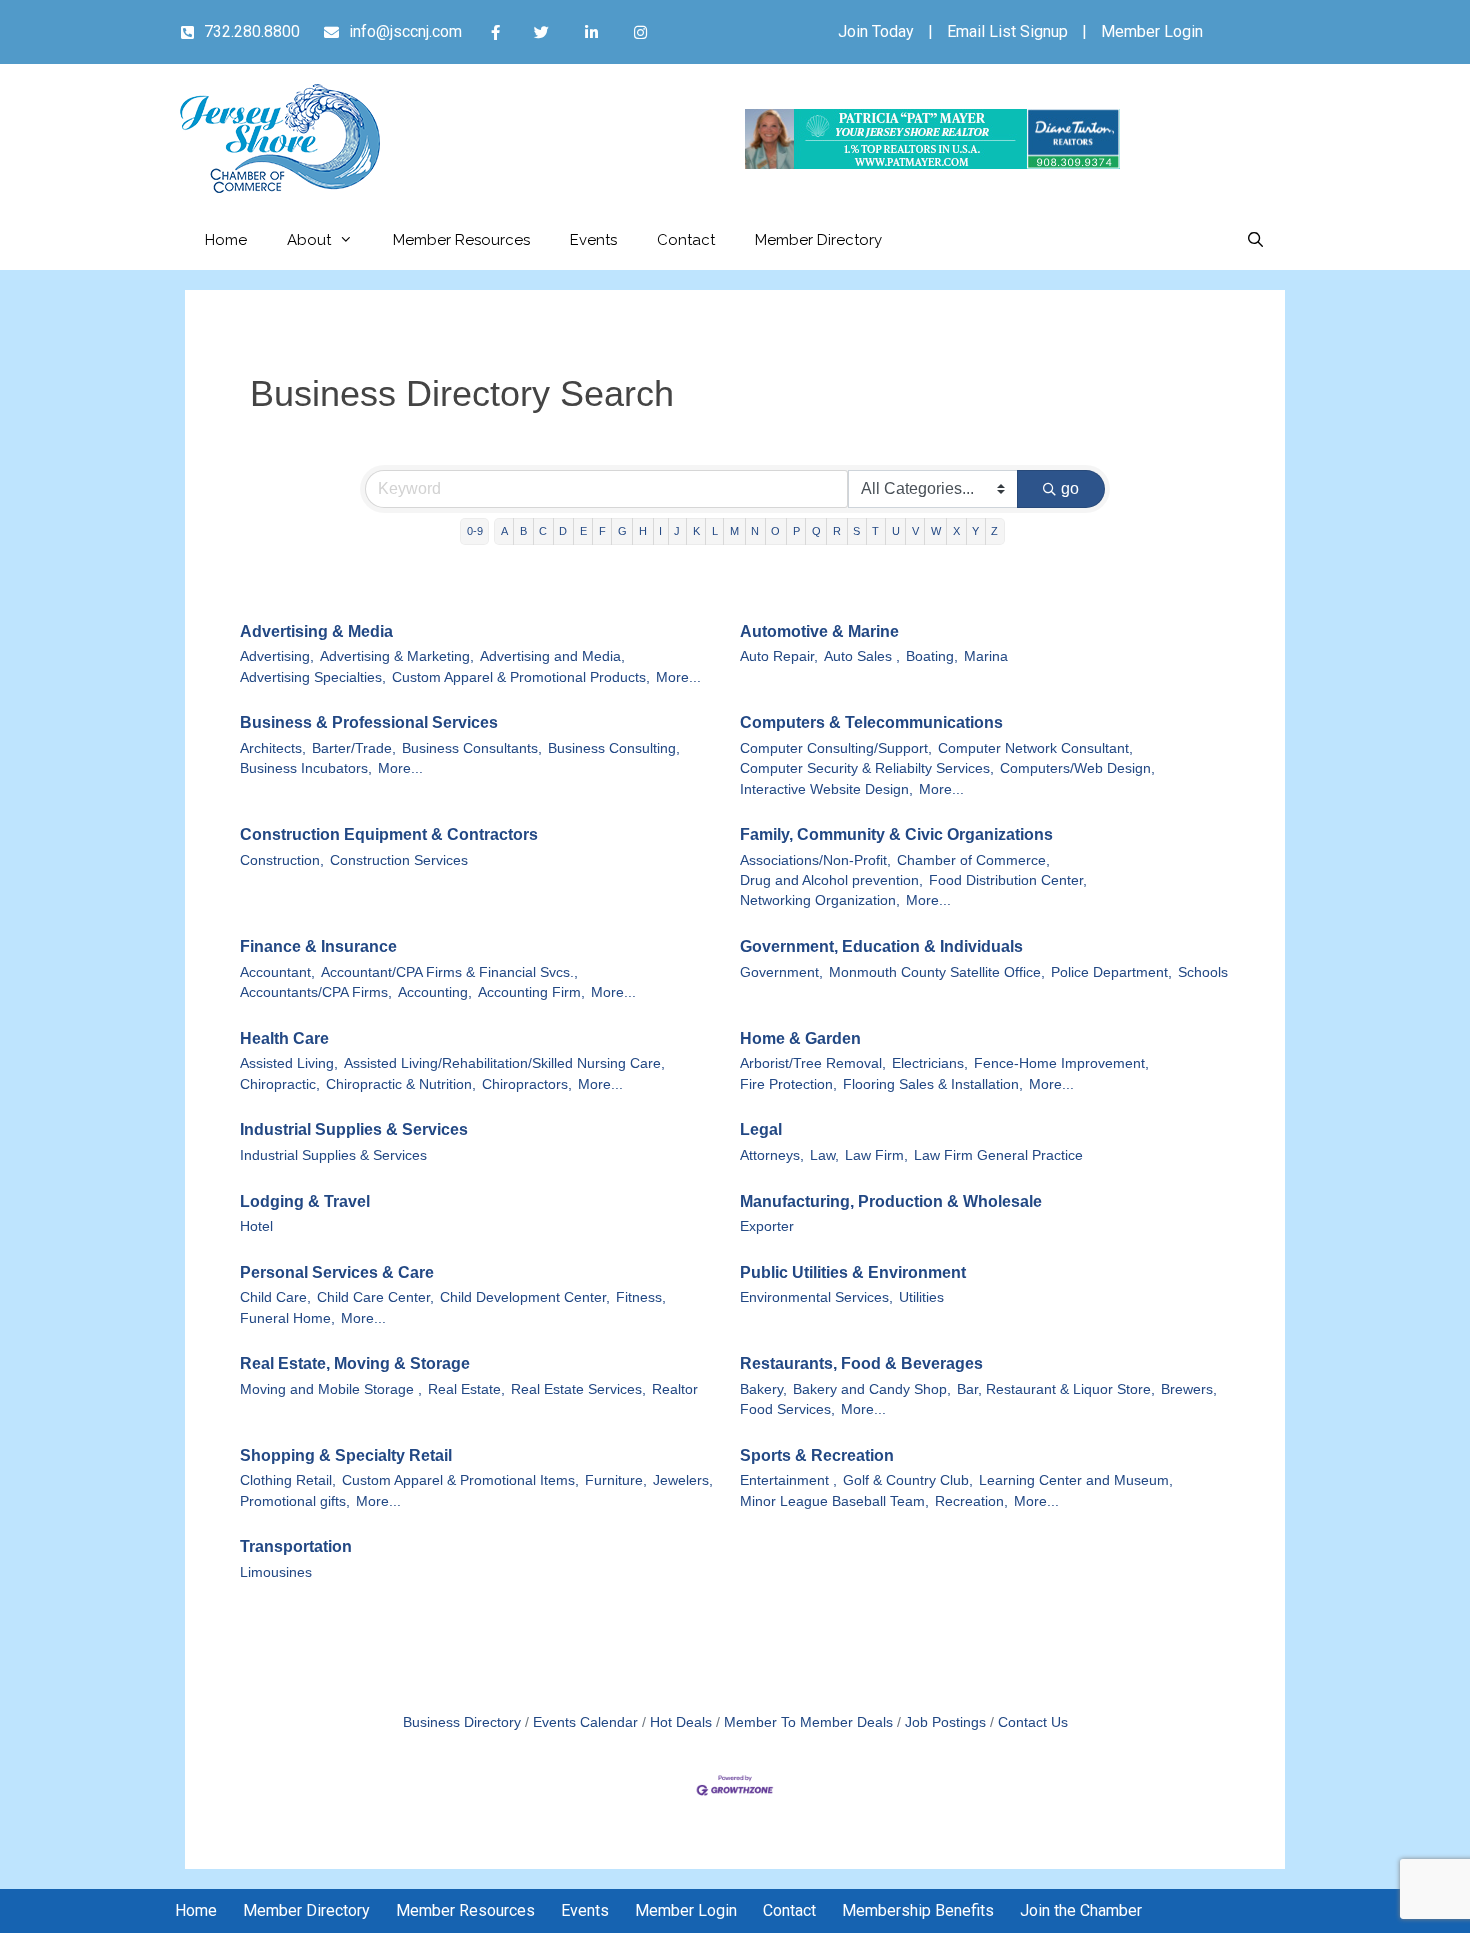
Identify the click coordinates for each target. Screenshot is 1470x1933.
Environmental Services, (816, 1297)
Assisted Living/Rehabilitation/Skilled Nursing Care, (504, 1063)
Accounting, (435, 992)
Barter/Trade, (354, 748)
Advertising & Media (316, 631)
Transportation (296, 1546)
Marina (986, 656)
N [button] (755, 531)
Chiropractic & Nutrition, (401, 1084)
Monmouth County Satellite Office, (937, 972)
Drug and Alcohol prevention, (831, 880)
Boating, (932, 656)
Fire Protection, (788, 1084)
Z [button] (994, 531)
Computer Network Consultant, (1035, 748)
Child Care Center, (375, 1297)
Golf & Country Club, (908, 1480)
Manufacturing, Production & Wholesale (891, 1201)
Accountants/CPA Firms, (316, 992)
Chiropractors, (527, 1084)
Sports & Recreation (817, 1455)
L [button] (715, 531)
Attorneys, (772, 1155)
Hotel (256, 1226)
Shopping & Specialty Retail (346, 1455)
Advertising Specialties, (313, 677)
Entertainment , (788, 1480)
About (309, 240)
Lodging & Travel (305, 1201)
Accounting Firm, (531, 992)
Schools (1203, 972)
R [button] (837, 531)
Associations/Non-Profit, (815, 860)
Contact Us (1033, 1722)
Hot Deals (681, 1722)
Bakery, (763, 1389)
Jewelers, (683, 1480)
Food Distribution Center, (1008, 880)
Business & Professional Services (369, 722)
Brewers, (1189, 1389)
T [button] (875, 531)
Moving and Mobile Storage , (331, 1389)
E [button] (583, 531)
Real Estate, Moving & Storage (355, 1363)
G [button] (622, 531)
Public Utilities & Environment (853, 1272)
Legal (761, 1129)
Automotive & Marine (819, 631)
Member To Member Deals (808, 1722)
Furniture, (616, 1480)
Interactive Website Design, (826, 789)
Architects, (273, 748)
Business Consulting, (614, 748)
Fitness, (641, 1297)
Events (593, 240)
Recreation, (971, 1501)
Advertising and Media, (552, 656)
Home (226, 240)
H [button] (643, 531)
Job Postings (945, 1722)
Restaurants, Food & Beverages (861, 1363)
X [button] (956, 531)
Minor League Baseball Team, (834, 1501)
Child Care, (275, 1297)
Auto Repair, (779, 656)
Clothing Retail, (288, 1480)
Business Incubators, (306, 768)
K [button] (696, 531)
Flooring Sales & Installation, (933, 1084)
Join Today (876, 31)
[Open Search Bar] (1255, 240)
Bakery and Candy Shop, (872, 1389)
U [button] (896, 531)
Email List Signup (1007, 31)
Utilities (921, 1297)
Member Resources (461, 240)
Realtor (675, 1389)
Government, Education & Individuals (881, 946)
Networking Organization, (820, 900)
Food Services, (787, 1409)
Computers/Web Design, (1077, 768)
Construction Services (399, 860)
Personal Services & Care (337, 1272)
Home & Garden (800, 1038)
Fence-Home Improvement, (1061, 1063)
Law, (824, 1155)
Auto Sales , (862, 656)
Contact (686, 240)
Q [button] (816, 531)
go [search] (1070, 488)
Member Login (1152, 31)
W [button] (936, 531)
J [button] (677, 531)
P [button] (796, 531)
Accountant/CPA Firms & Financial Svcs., (449, 972)
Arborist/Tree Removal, (813, 1063)
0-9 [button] (475, 531)
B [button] (523, 531)
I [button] (660, 531)
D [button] (563, 531)
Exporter (767, 1226)
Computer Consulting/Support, (836, 748)
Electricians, (930, 1063)
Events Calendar (585, 1722)
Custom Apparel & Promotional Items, (460, 1480)
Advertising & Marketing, (397, 656)
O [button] (775, 531)
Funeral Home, (287, 1318)
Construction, (282, 860)
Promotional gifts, (295, 1501)
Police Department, (1111, 972)
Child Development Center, (525, 1297)
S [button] (856, 531)
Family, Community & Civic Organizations (896, 834)
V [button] (915, 531)
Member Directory (818, 240)
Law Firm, (876, 1155)
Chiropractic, (280, 1084)
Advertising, (277, 656)
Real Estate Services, (578, 1389)
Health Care (284, 1038)
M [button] (734, 531)
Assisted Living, (289, 1063)
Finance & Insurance (318, 946)
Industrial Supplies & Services (354, 1129)
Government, (781, 972)
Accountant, (277, 972)
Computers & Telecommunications (871, 722)
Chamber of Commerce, (973, 860)
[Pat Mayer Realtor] (932, 163)
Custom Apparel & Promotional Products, (521, 677)
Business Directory (462, 1722)
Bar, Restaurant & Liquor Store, (1056, 1389)
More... (678, 677)
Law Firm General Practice (998, 1155)
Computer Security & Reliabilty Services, (867, 768)
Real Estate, (466, 1389)
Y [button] (975, 531)
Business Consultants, (472, 748)
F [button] (602, 531)
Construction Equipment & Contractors (389, 834)
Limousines (276, 1572)
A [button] (504, 531)
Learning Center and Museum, (1076, 1480)
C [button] (543, 531)
